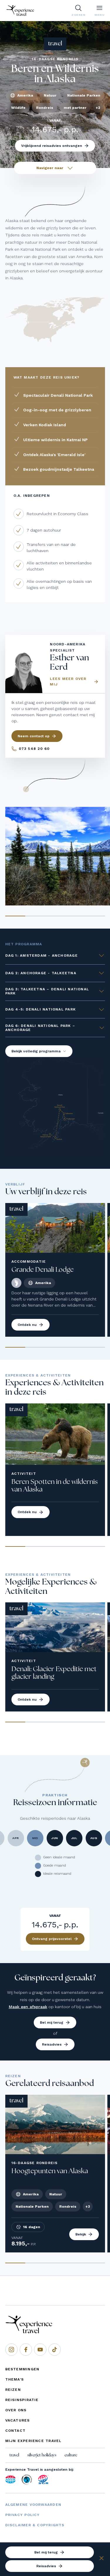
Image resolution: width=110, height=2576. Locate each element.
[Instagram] (11, 2350)
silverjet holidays (42, 2455)
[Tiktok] (55, 2350)
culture (71, 2455)
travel (14, 2455)
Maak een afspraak (28, 2007)
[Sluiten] (101, 2559)
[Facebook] (26, 2350)
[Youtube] (40, 2350)
